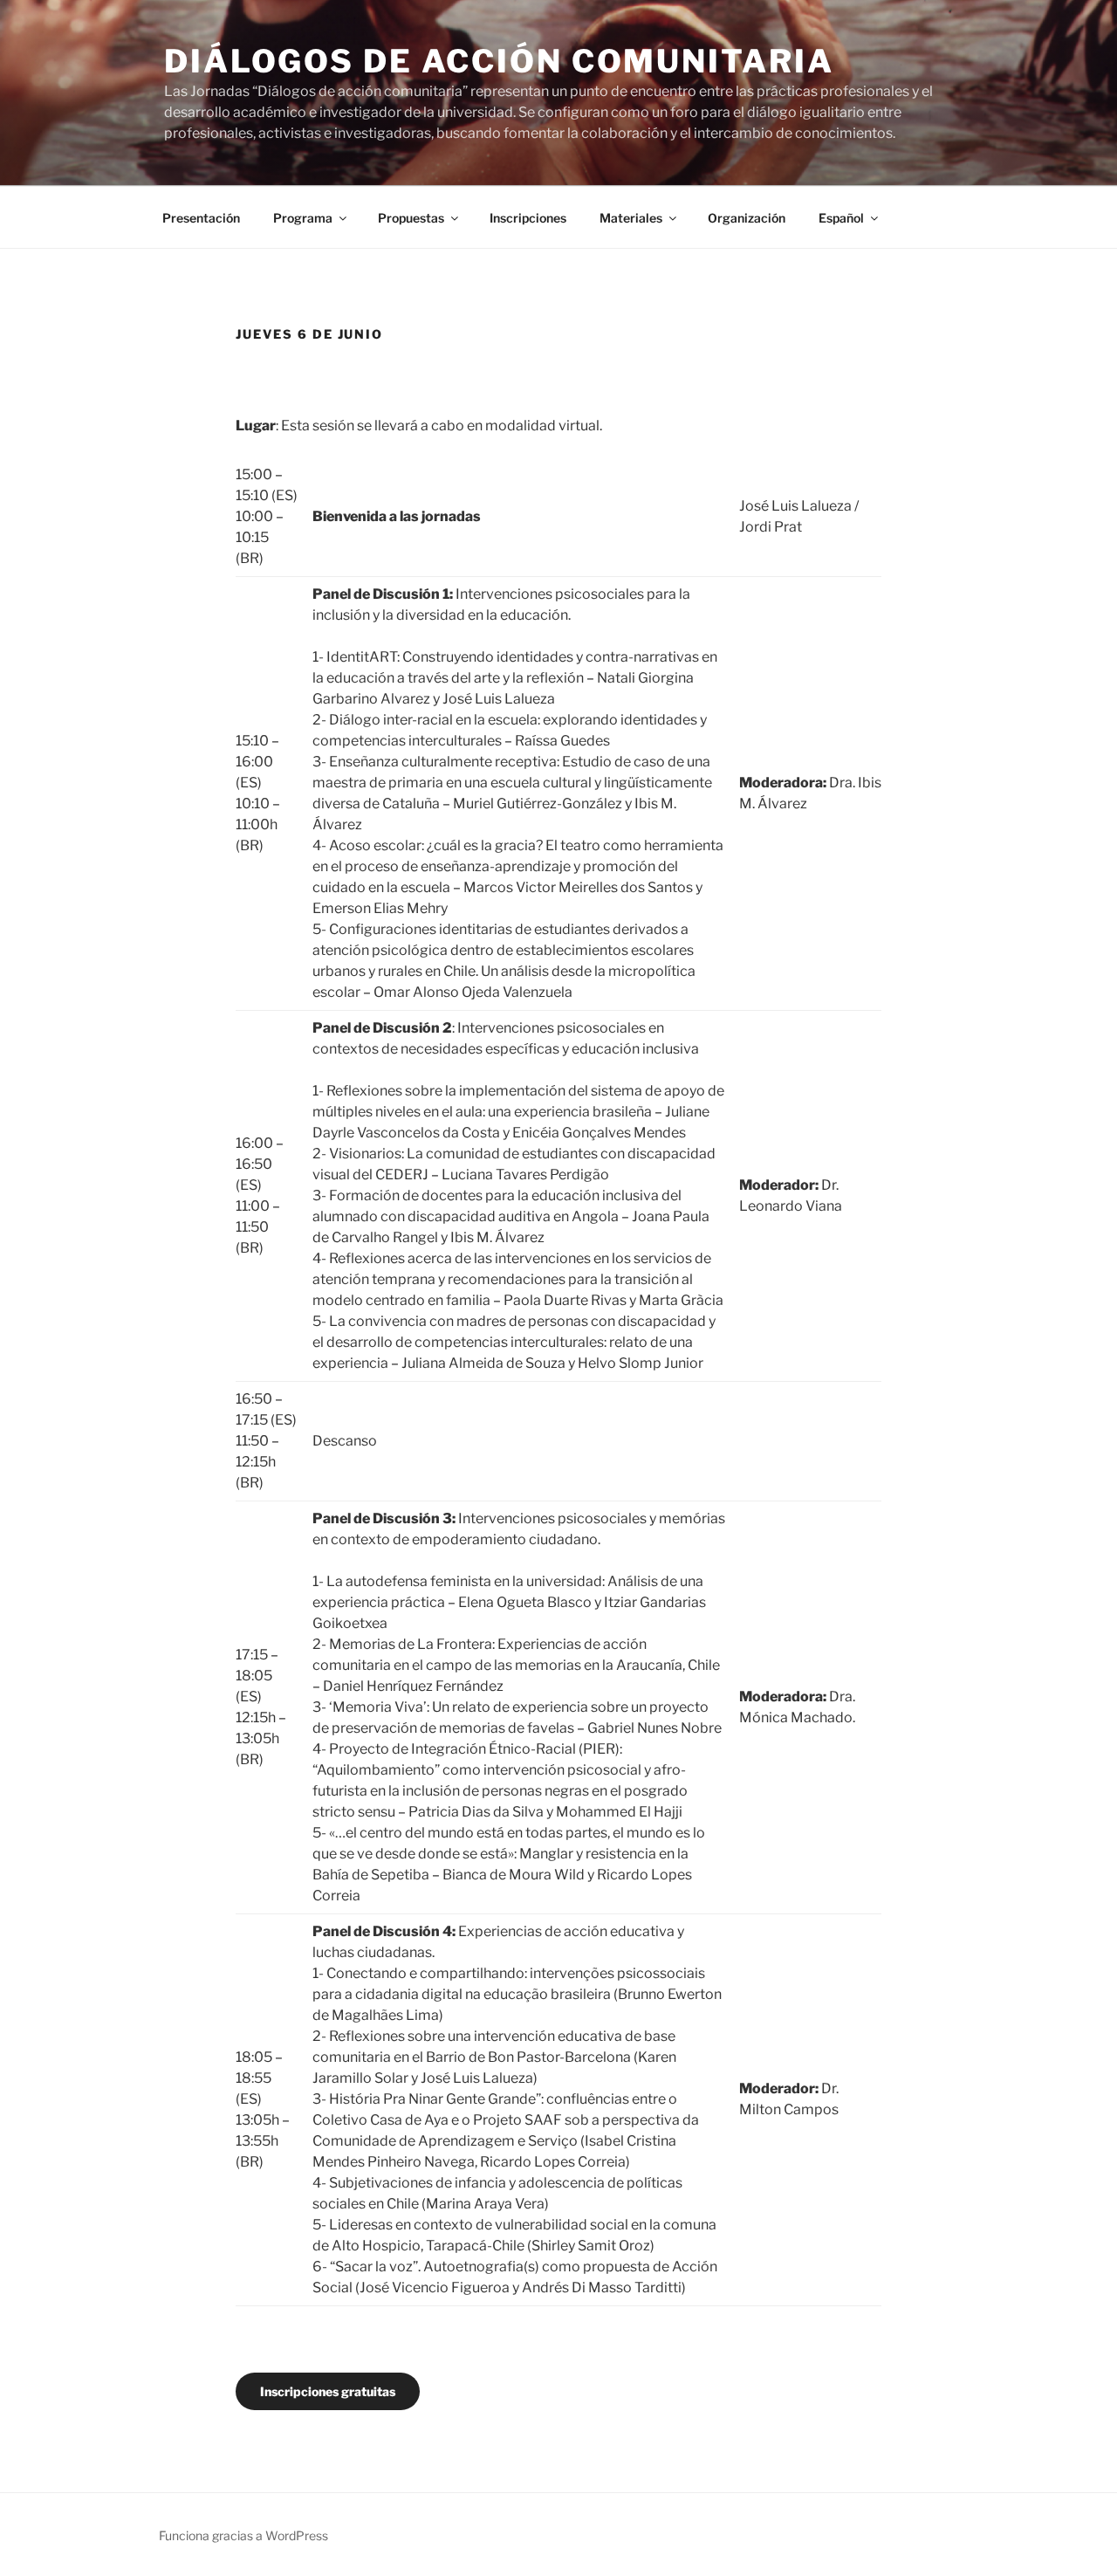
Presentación (201, 218)
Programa (303, 218)
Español (841, 218)
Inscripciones (528, 218)
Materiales (631, 218)
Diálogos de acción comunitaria (499, 61)
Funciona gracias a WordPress (243, 2535)
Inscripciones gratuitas (328, 2391)
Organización (747, 218)
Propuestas (411, 218)
